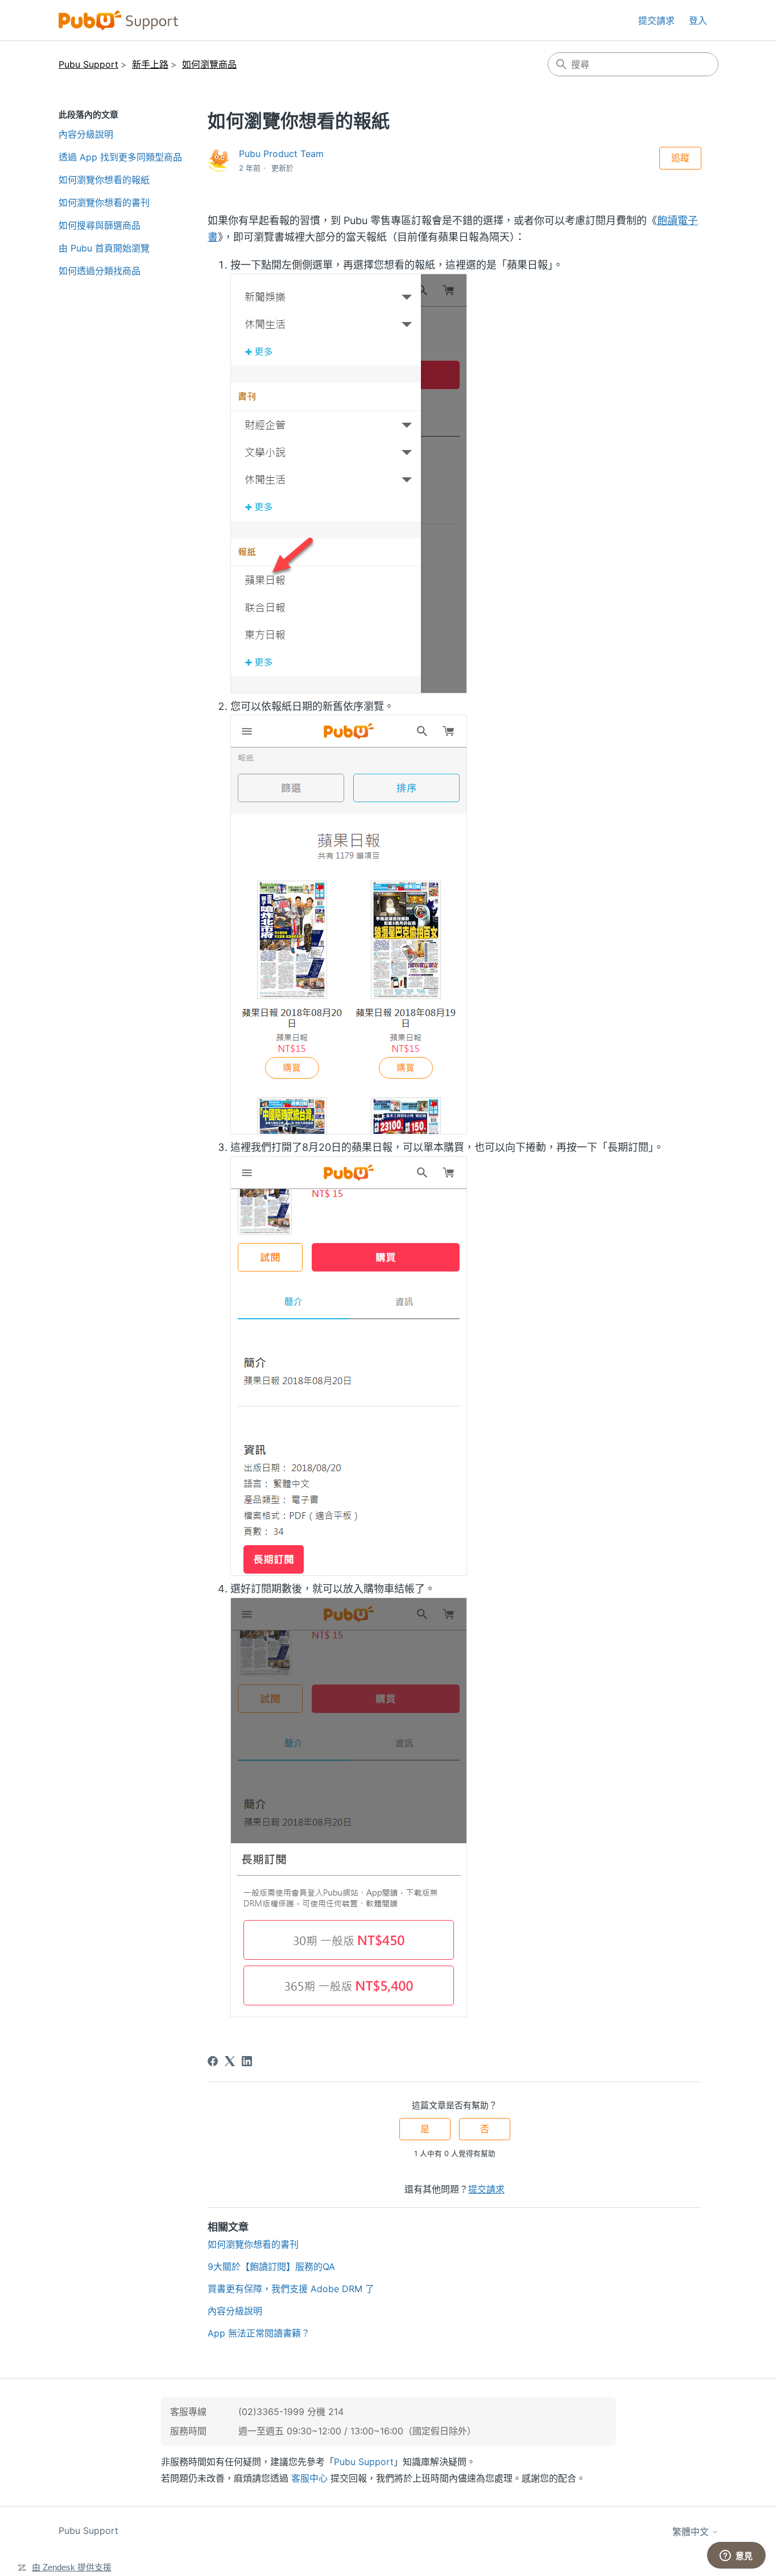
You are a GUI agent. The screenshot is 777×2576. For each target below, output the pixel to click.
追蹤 (680, 158)
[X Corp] (230, 2061)
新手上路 (150, 64)
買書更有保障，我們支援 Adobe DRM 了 (291, 2289)
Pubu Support (88, 64)
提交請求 (656, 20)
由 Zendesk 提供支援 (72, 2567)
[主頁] (119, 20)
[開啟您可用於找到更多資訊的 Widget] (736, 2556)
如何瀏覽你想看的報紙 (104, 180)
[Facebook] (213, 2061)
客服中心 (309, 2478)
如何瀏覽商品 (209, 64)
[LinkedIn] (247, 2061)
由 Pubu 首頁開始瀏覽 (104, 248)
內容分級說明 (86, 134)
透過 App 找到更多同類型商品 (120, 157)
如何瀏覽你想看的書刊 (104, 203)
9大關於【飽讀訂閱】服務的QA (271, 2267)
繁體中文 (692, 2532)
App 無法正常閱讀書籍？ (259, 2333)
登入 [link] (698, 20)
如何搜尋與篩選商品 (100, 225)
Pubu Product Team (281, 154)
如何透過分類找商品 (100, 271)
